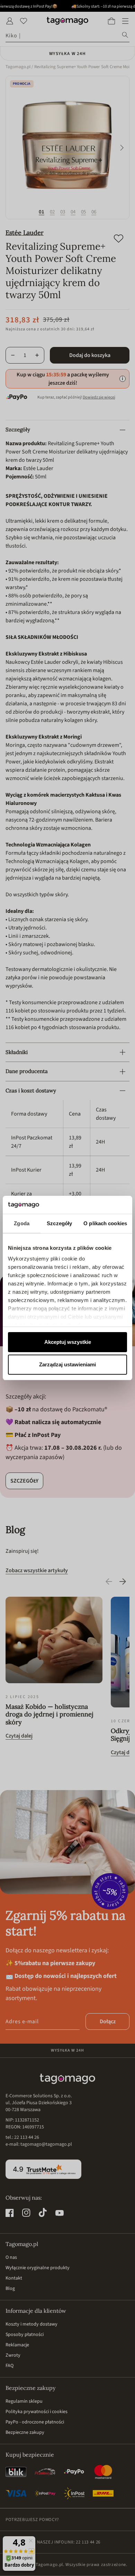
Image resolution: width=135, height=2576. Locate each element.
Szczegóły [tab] (59, 1223)
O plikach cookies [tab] (105, 1223)
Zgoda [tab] (22, 1223)
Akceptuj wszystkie (68, 1342)
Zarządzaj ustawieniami (67, 1364)
